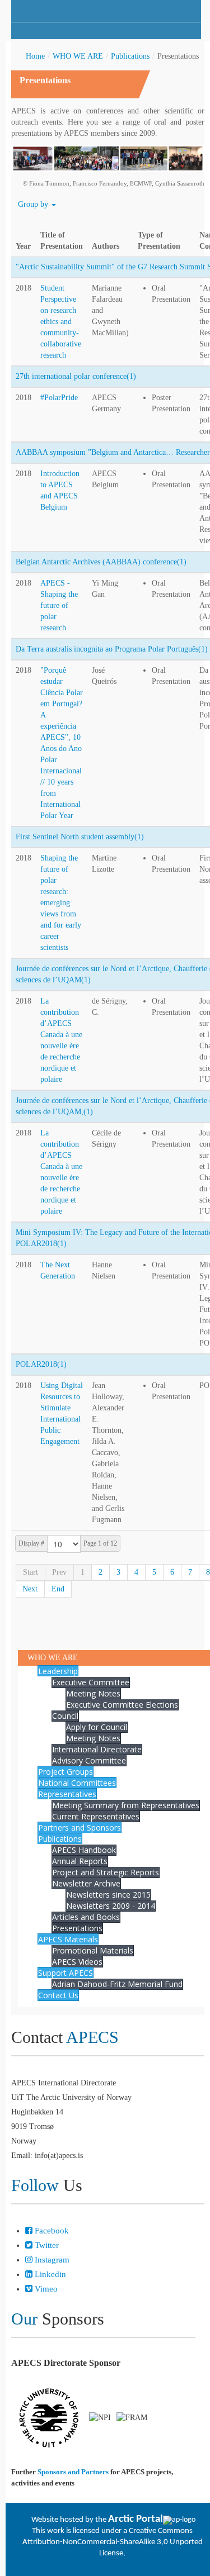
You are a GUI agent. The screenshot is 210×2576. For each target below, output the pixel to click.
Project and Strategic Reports (106, 1872)
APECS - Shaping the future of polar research (59, 605)
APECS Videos (77, 1962)
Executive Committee (91, 1682)
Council (65, 1716)
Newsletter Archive (86, 1883)
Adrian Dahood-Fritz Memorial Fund (117, 1984)
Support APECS (66, 1973)
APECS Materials (68, 1939)
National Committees (77, 1783)
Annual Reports (80, 1861)
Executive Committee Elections (122, 1705)
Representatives (67, 1794)
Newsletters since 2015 (108, 1895)
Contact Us (58, 1995)
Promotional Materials (93, 1950)
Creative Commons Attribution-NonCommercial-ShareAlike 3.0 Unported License (113, 2542)
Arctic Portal (136, 2519)
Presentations (77, 1928)
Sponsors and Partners (73, 2472)
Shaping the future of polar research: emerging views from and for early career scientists (61, 903)
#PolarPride (59, 398)
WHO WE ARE (78, 56)
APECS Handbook (84, 1850)
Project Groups (66, 1772)
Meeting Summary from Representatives (126, 1805)
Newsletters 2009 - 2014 (111, 1906)
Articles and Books (86, 1917)
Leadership (58, 1671)
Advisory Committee (89, 1760)
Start (31, 1572)
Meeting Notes (93, 1693)
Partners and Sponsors (80, 1828)
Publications (130, 56)
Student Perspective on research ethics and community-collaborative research (61, 322)
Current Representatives (96, 1816)
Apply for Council (97, 1727)
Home (35, 56)
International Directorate (97, 1749)
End (58, 1589)
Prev (59, 1572)
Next (30, 1589)
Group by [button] (34, 204)
